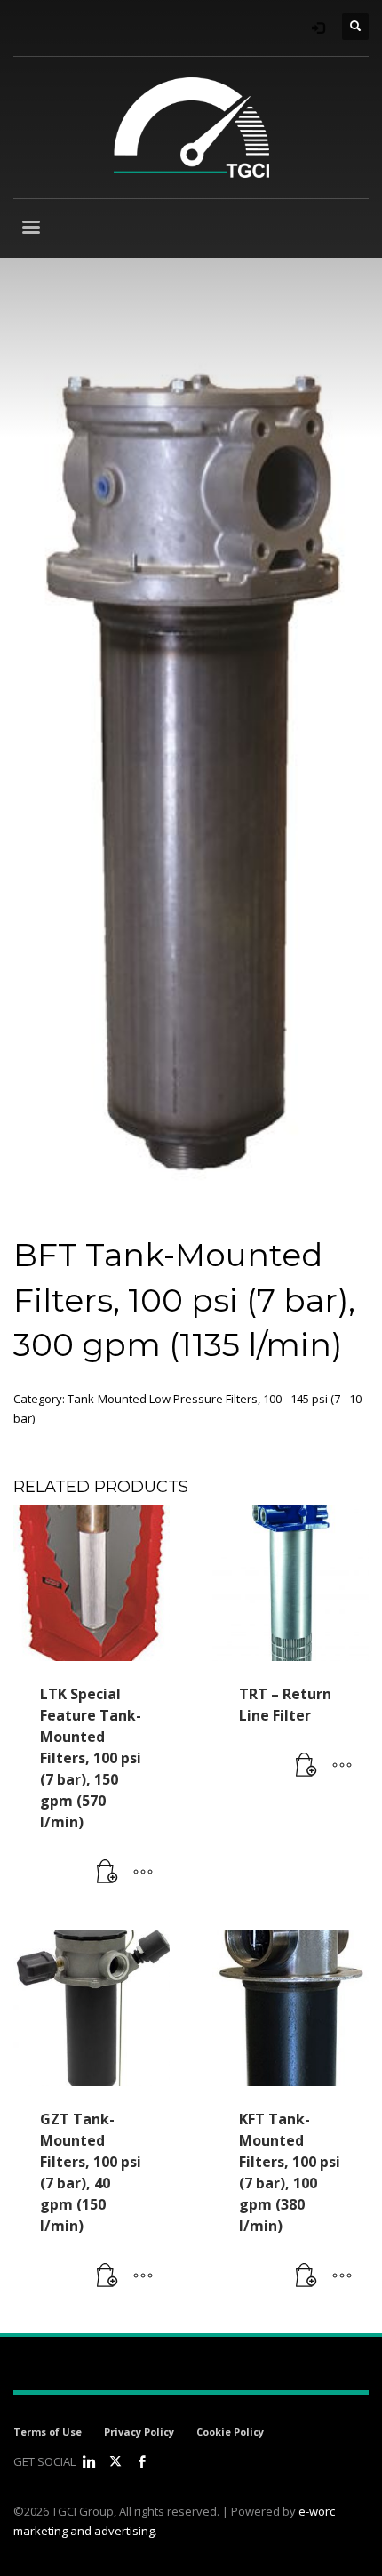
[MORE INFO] (143, 1873)
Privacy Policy (139, 2432)
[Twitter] (115, 2461)
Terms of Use (48, 2432)
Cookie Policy (230, 2432)
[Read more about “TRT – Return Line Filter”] (306, 1766)
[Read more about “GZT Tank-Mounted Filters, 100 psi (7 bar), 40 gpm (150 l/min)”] (107, 2276)
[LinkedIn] (89, 2461)
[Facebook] (142, 2461)
